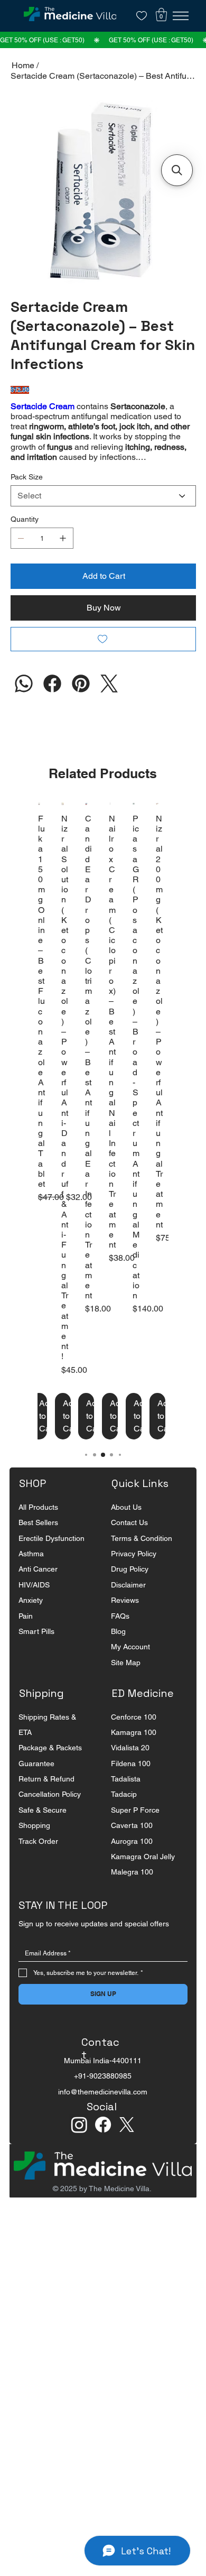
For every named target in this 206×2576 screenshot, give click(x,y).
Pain (26, 1632)
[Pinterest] (81, 700)
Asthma (31, 1570)
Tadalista (126, 1795)
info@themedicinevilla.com (103, 2108)
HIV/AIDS (34, 1601)
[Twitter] (109, 700)
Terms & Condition (142, 1555)
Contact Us (129, 1539)
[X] (127, 2141)
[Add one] (63, 555)
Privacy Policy (134, 1570)
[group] (103, 1137)
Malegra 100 (132, 1888)
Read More (31, 473)
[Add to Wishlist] (103, 655)
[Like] (142, 16)
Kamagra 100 (134, 1749)
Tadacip (124, 1811)
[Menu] (181, 16)
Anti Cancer (38, 1585)
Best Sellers (38, 1539)
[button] (161, 15)
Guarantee (36, 1780)
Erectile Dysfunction (51, 1555)
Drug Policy (130, 1585)
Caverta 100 (132, 1842)
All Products (38, 1524)
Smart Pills (36, 1648)
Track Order (38, 1858)
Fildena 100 (131, 1780)
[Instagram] (24, 700)
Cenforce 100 (134, 1733)
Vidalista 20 (130, 1764)
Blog (118, 1648)
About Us (126, 1524)
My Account (130, 1663)
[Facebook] (52, 700)
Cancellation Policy (50, 1811)
